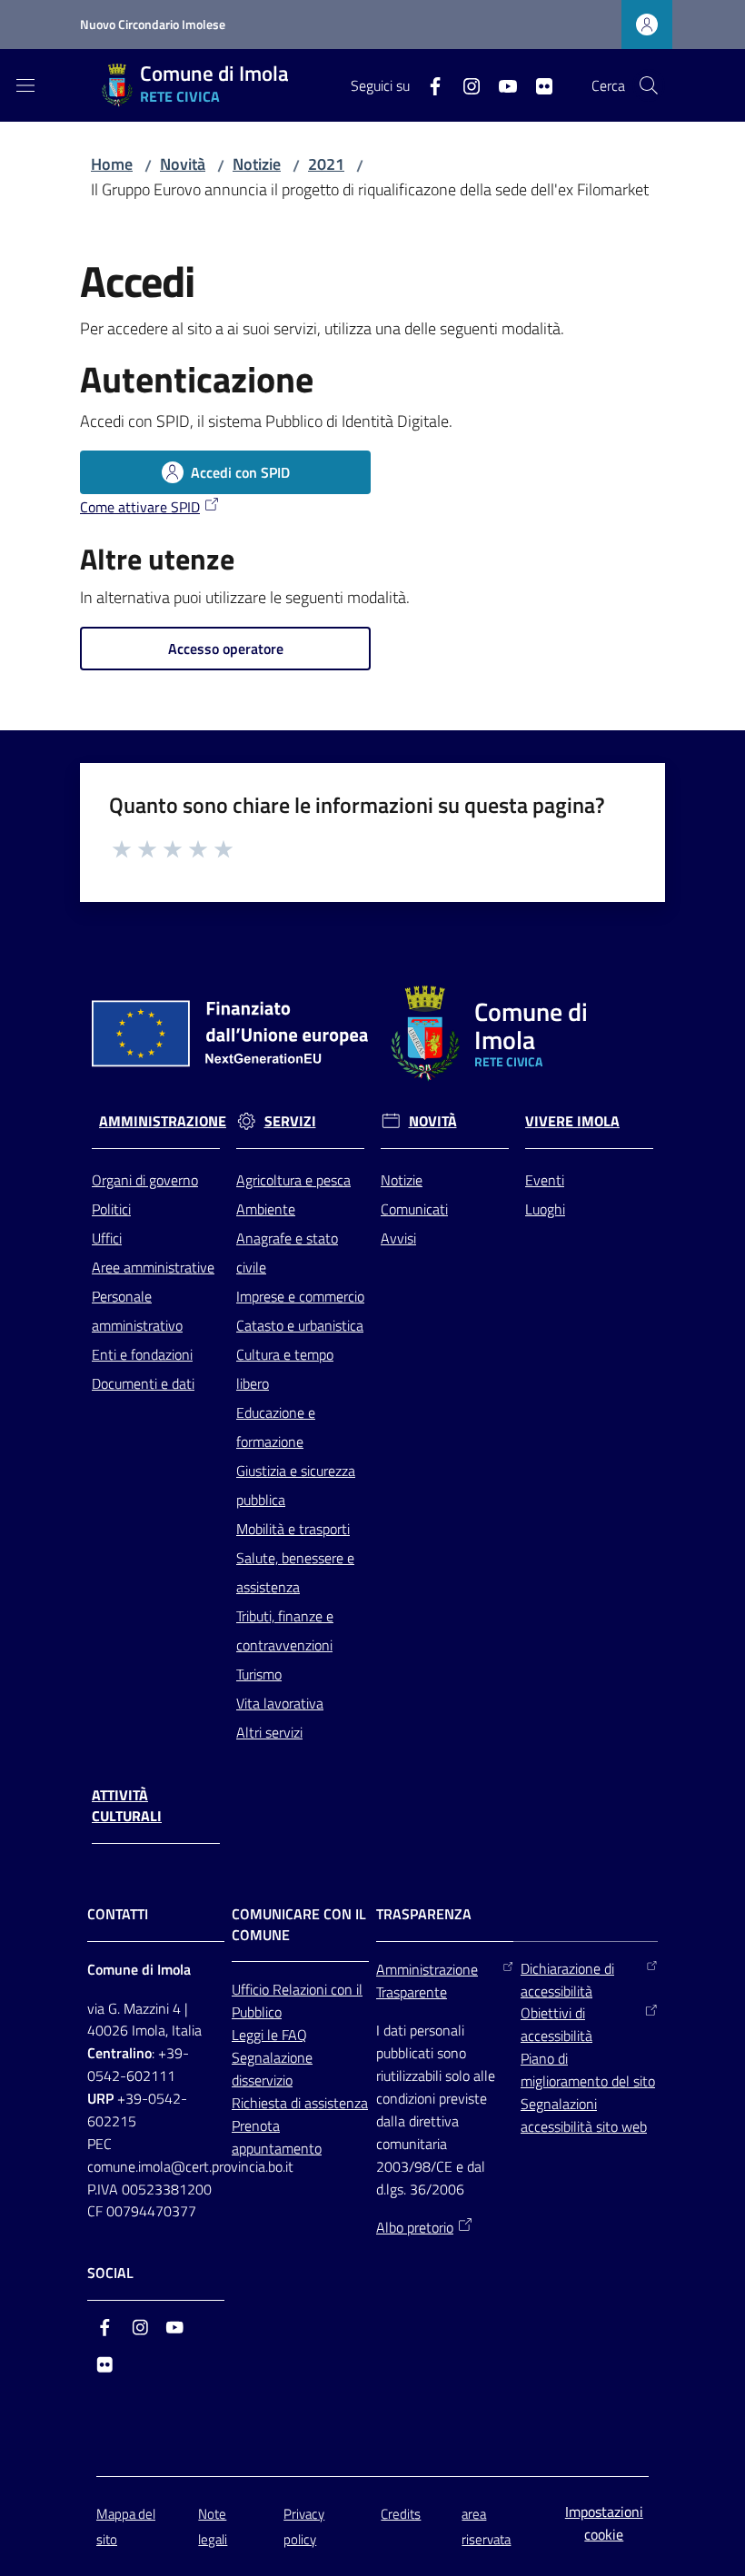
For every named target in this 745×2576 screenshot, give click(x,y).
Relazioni (302, 1989)
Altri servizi (269, 1732)
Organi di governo (145, 1180)
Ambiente (266, 1209)
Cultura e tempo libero (285, 1369)
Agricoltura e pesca (293, 1180)
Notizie (257, 164)
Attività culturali (127, 1806)
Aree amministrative (153, 1267)
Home (112, 164)
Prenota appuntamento (277, 2137)
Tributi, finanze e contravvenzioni (285, 1630)
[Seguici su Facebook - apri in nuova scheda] (428, 84)
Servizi (290, 1121)
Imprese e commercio (300, 1296)
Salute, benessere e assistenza (295, 1572)
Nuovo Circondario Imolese (153, 24)
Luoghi (545, 1209)
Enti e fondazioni (142, 1354)
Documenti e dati (143, 1383)
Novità (183, 164)
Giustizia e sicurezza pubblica (296, 1485)
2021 (326, 164)
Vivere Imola (572, 1121)
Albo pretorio (415, 2227)
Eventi (545, 1180)
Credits (401, 2514)
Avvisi (398, 1238)
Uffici (107, 1238)
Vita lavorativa (280, 1703)
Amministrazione (163, 1121)
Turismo (259, 1674)
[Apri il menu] (25, 85)
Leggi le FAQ (269, 2035)
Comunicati (414, 1209)
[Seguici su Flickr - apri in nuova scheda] (537, 84)
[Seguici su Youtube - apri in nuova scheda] (501, 84)
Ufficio (252, 1989)
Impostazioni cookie (604, 2523)
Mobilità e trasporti (293, 1529)
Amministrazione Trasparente (427, 1981)
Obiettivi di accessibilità (556, 2024)
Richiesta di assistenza (300, 2103)
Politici (111, 1209)
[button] (649, 85)
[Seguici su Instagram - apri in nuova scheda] (464, 84)
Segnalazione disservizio (272, 2069)
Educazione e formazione (276, 1427)
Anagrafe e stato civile (287, 1253)
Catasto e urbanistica (300, 1325)
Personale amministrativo (137, 1311)
